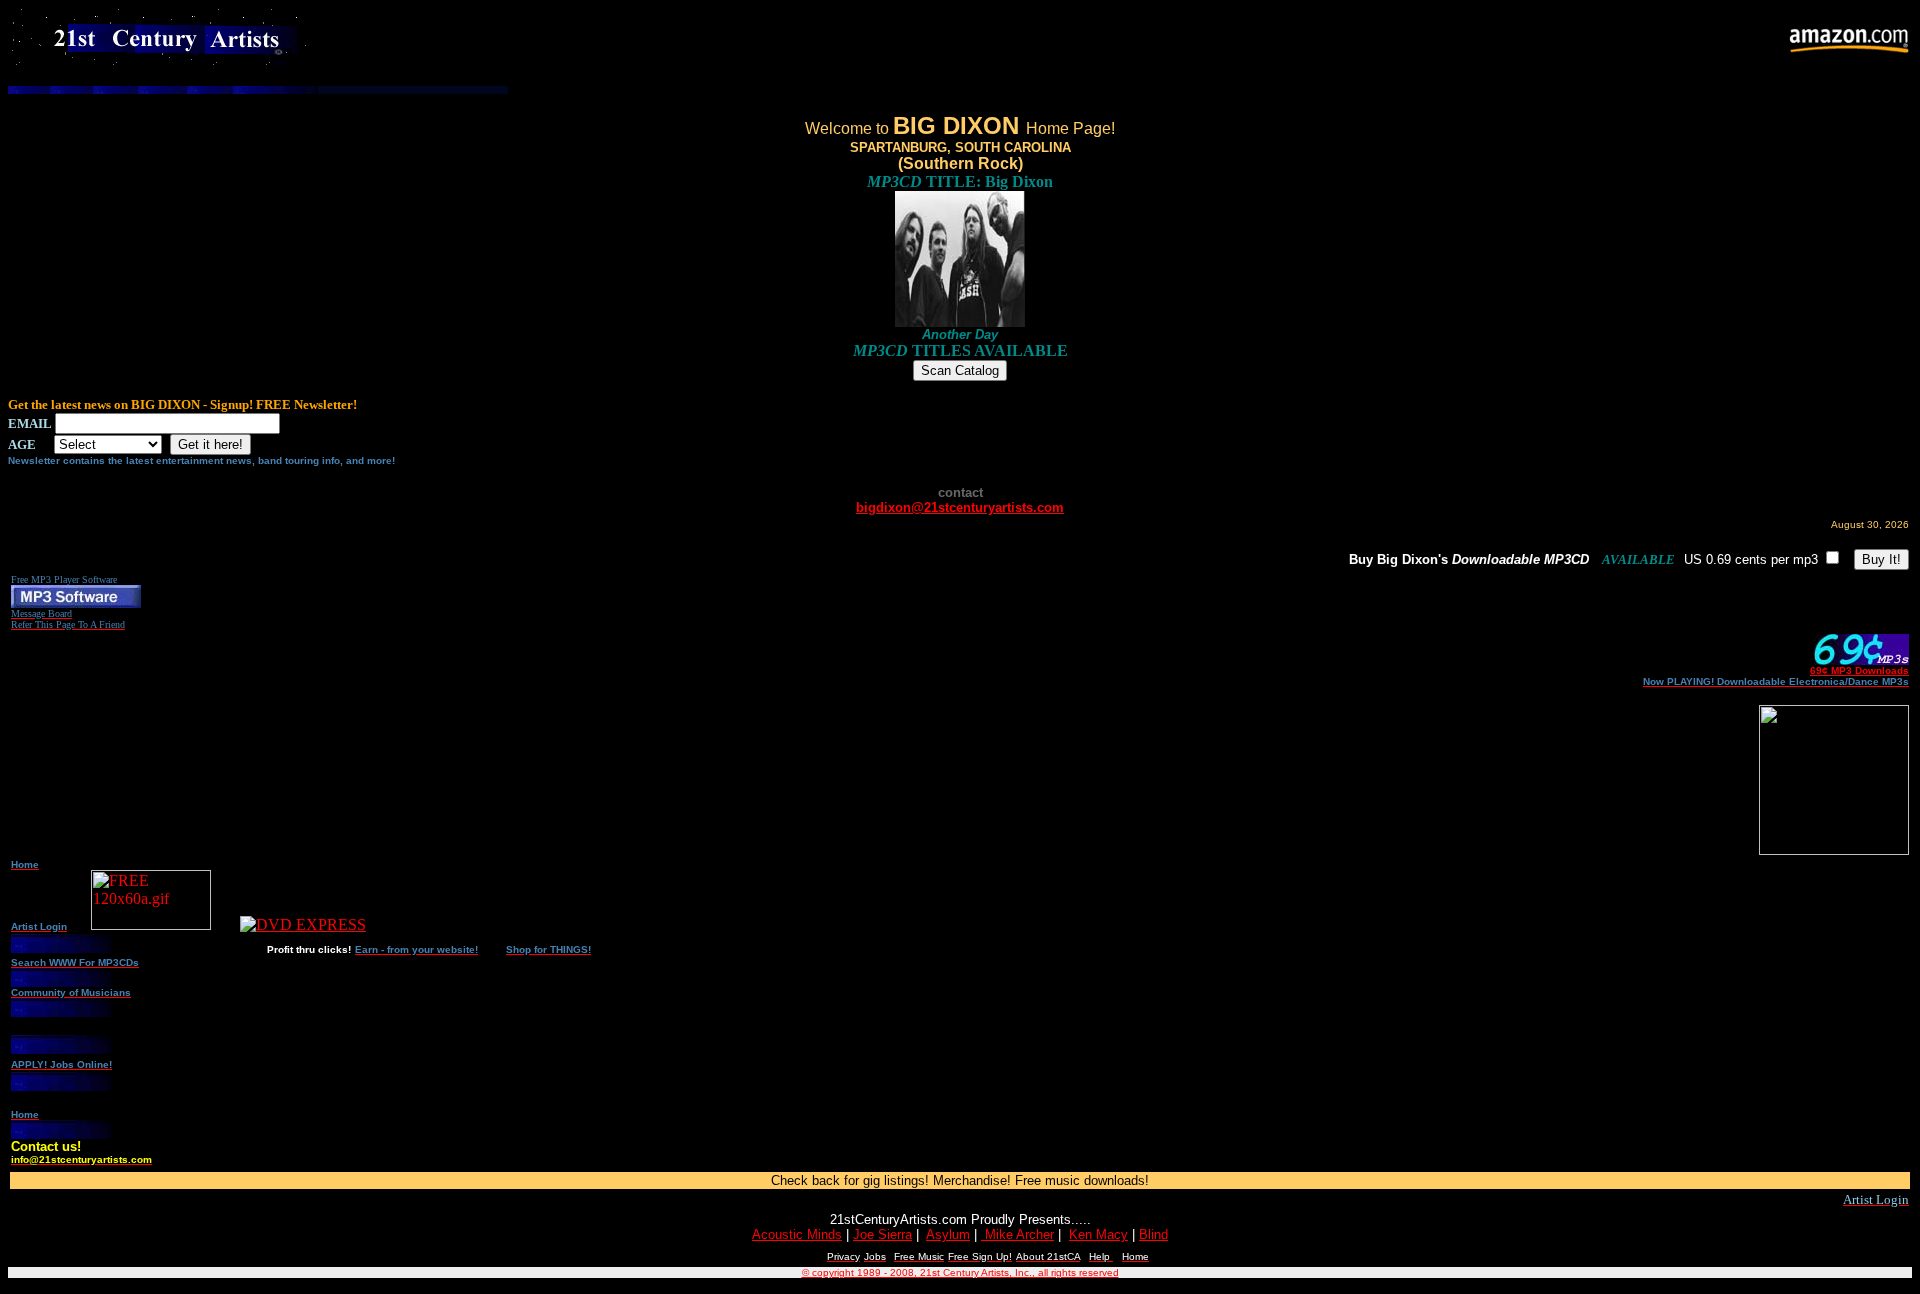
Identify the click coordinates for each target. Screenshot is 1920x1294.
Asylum (948, 1234)
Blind (1153, 1234)
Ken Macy (1098, 1234)
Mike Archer (1017, 1234)
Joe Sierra (882, 1234)
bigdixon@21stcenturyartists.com (960, 507)
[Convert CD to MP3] (76, 602)
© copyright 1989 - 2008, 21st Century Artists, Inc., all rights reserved (960, 1272)
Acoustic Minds (797, 1234)
